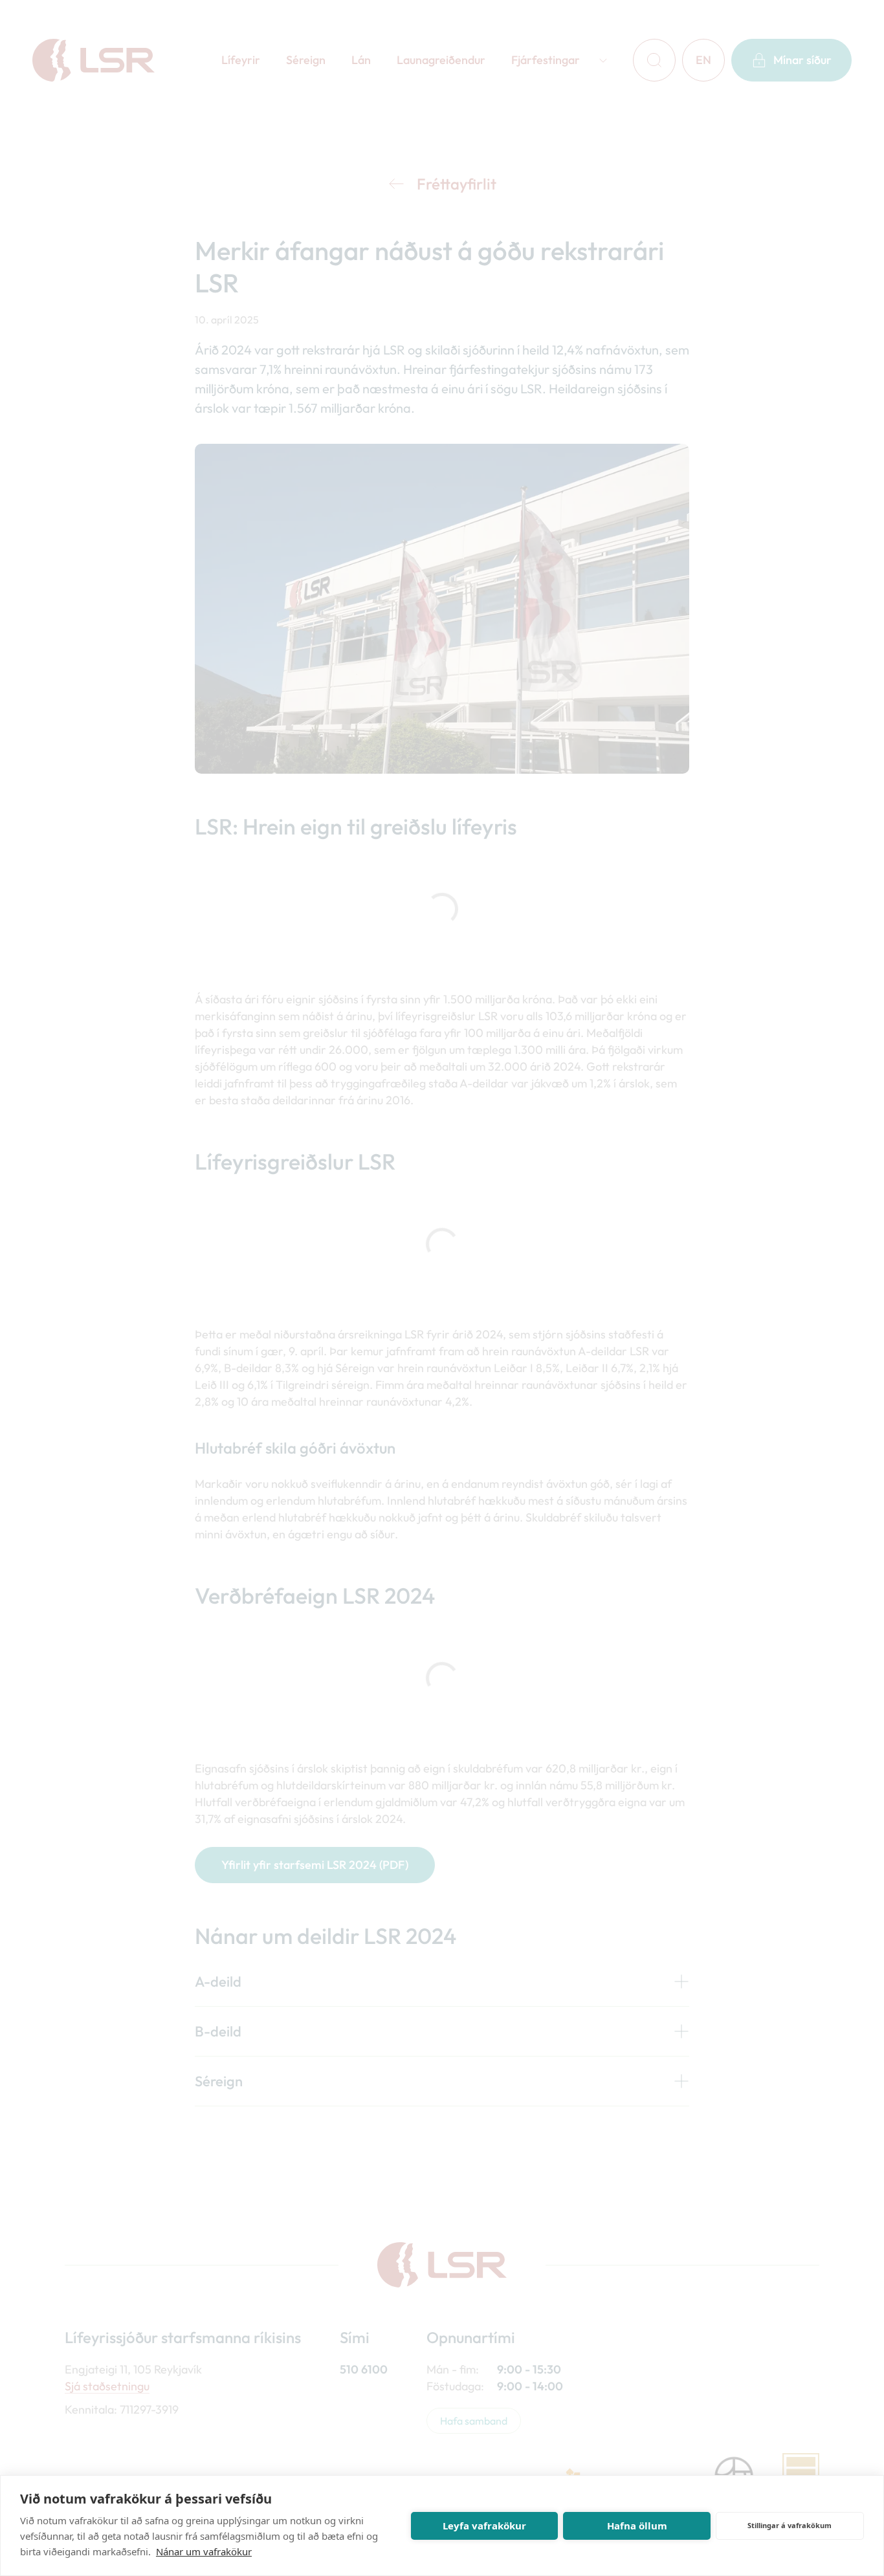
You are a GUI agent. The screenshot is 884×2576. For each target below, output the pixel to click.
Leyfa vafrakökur (484, 2526)
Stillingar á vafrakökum (790, 2525)
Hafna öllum (637, 2526)
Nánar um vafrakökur (204, 2551)
